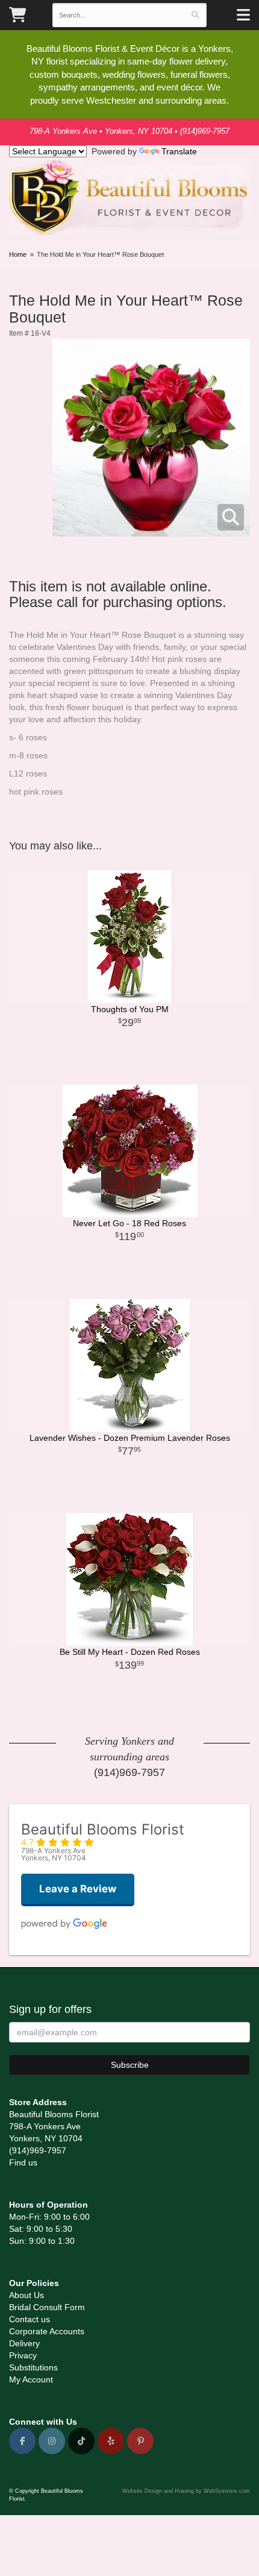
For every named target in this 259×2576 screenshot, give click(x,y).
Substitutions (33, 2367)
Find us (23, 2162)
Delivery (24, 2343)
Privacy (23, 2355)
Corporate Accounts (47, 2331)
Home (18, 254)
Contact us (30, 2319)
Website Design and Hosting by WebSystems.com (186, 2491)
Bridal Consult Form (47, 2307)
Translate (179, 151)
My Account (31, 2379)
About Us (27, 2295)
